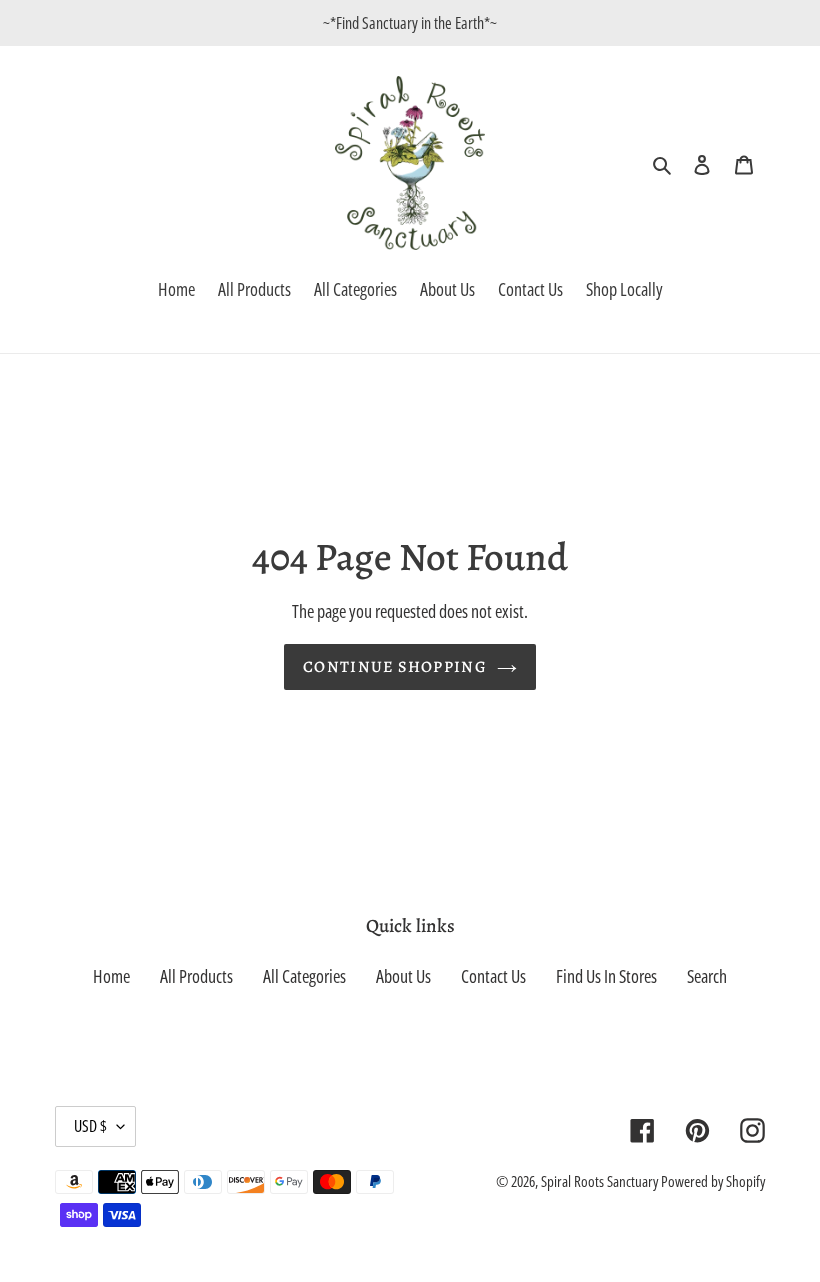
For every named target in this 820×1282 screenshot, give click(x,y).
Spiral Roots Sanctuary (601, 1181)
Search (707, 976)
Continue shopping (395, 667)
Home (111, 976)
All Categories (304, 976)
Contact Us (493, 976)
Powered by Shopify (713, 1181)
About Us (403, 976)
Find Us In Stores (606, 976)
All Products (196, 976)
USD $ (90, 1126)
